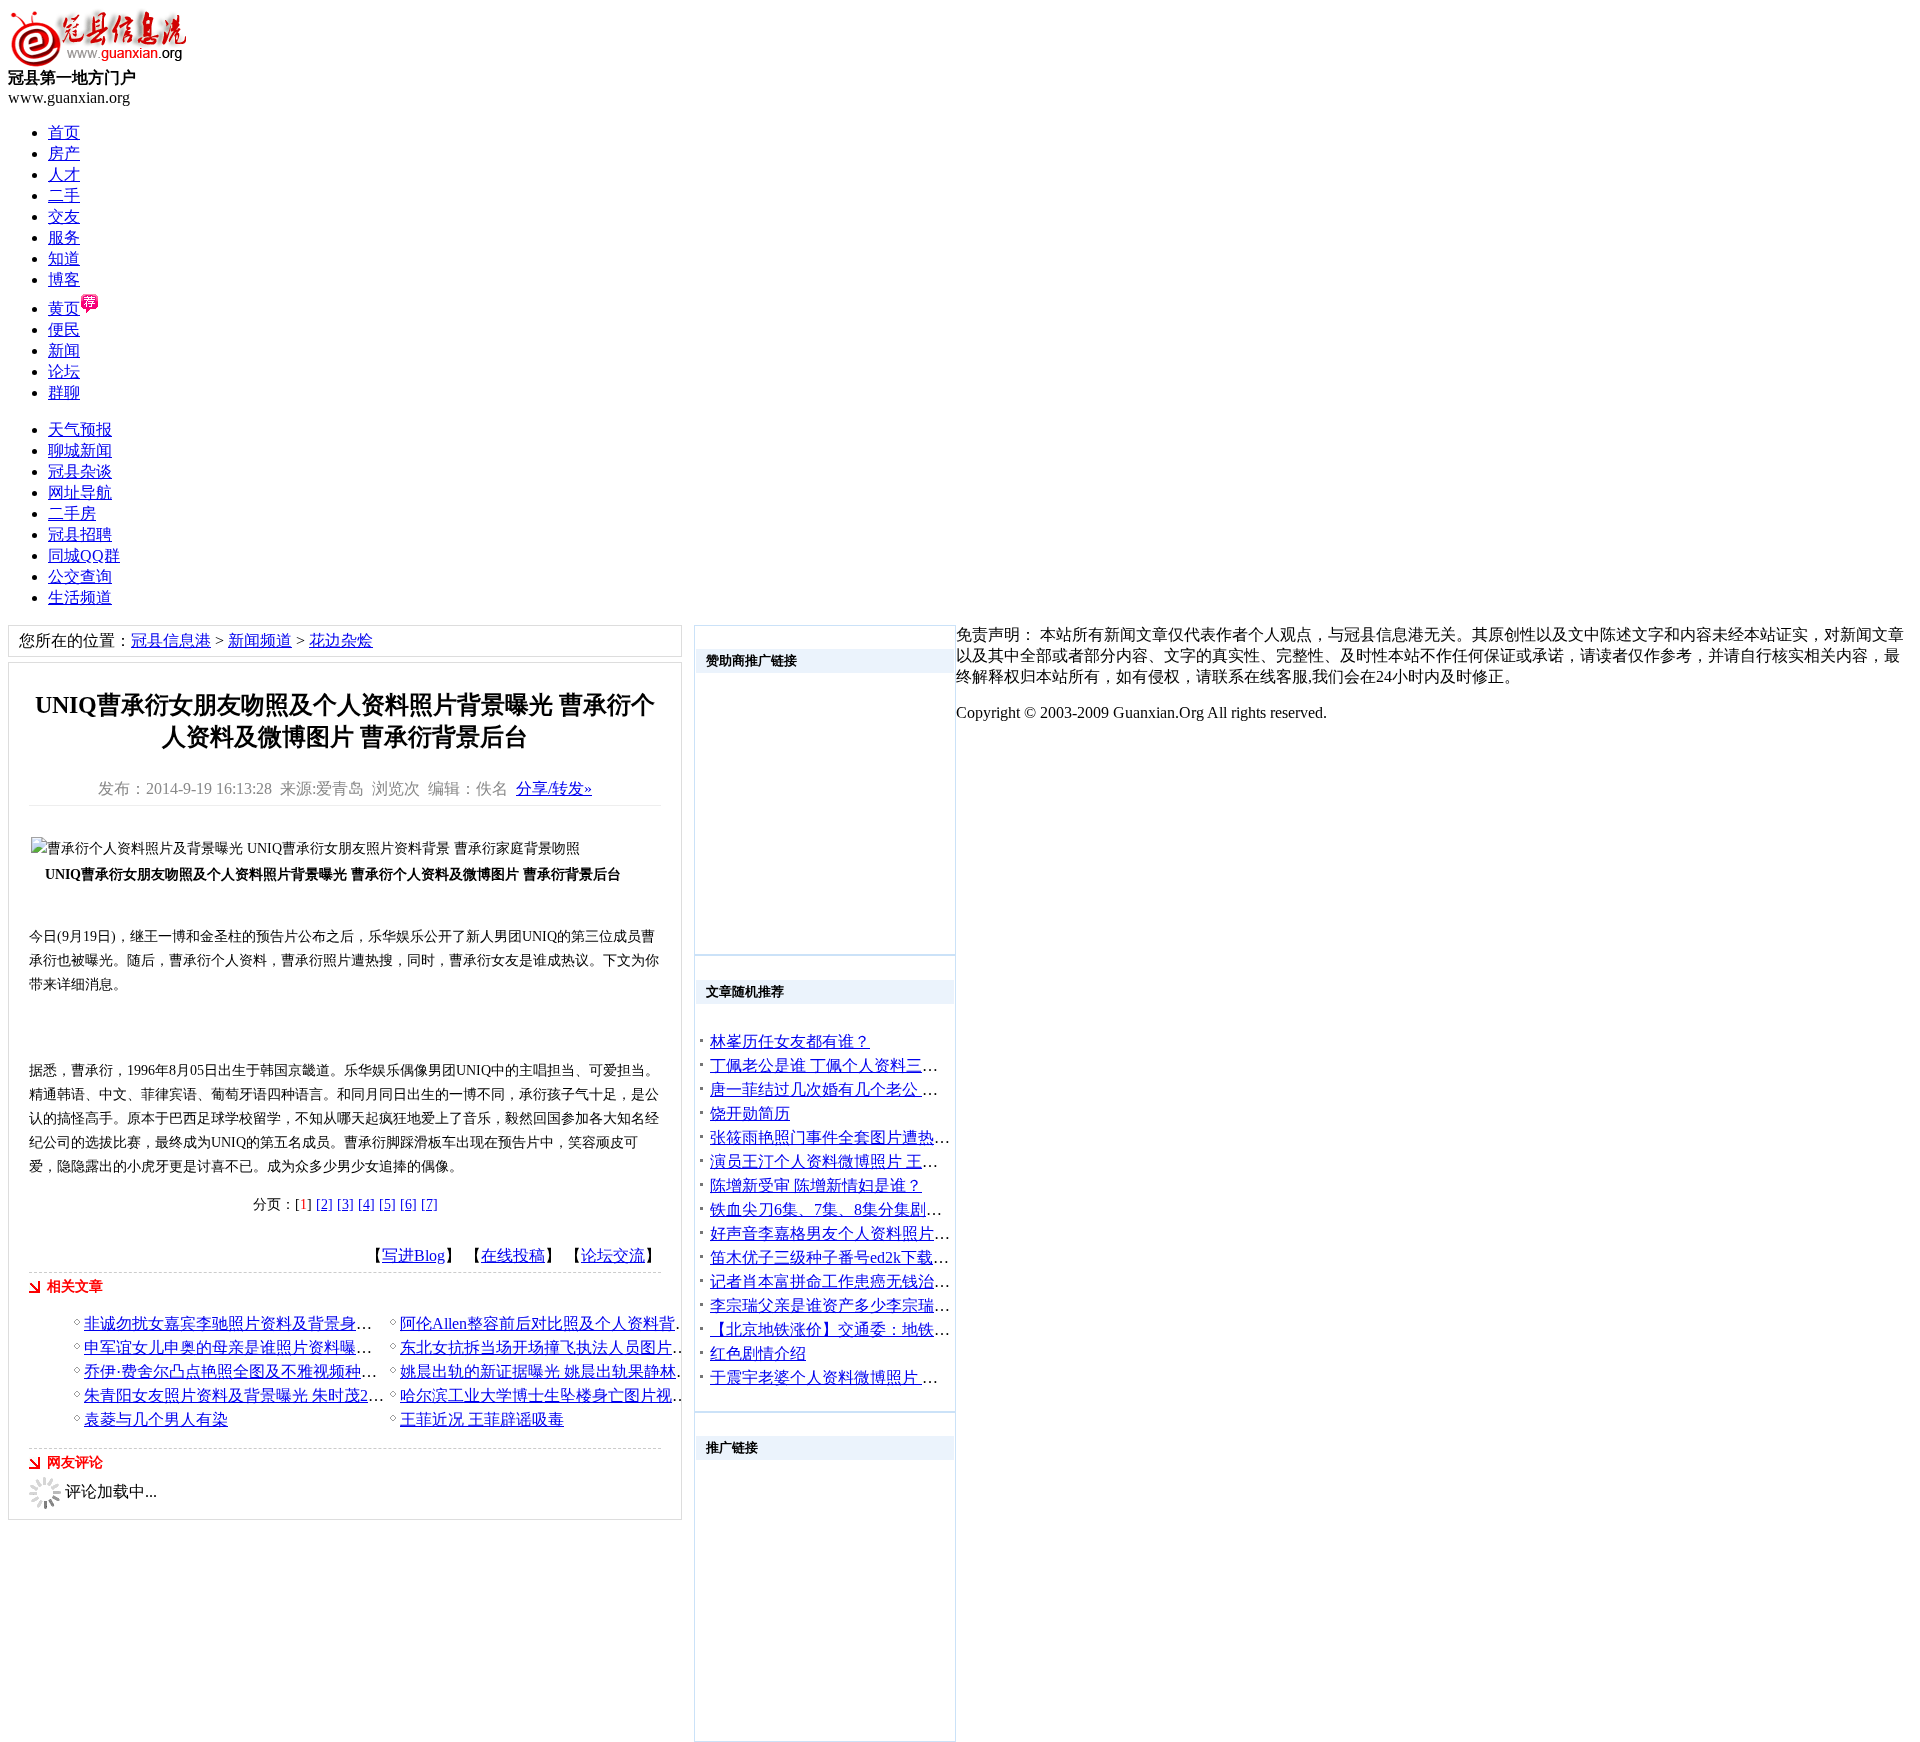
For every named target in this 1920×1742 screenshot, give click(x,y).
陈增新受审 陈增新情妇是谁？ (816, 1185)
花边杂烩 (341, 640)
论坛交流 (613, 1255)
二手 (64, 195)
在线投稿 (513, 1255)
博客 (64, 279)
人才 (64, 174)
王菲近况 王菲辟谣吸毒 (482, 1419)
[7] (429, 1204)
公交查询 (80, 576)
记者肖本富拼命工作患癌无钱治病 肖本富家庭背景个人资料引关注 (944, 1281)
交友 (64, 216)
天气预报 (80, 429)
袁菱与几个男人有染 (156, 1419)
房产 (64, 153)
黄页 (64, 308)
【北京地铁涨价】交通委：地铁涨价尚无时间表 (878, 1329)
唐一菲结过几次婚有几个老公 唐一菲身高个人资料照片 (904, 1089)
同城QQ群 (84, 555)
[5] (387, 1204)
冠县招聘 (80, 534)
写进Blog (413, 1255)
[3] (345, 1204)
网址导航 (80, 492)
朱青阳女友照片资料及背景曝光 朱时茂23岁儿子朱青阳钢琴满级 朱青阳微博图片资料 (384, 1395)
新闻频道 (260, 640)
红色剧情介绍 (758, 1353)
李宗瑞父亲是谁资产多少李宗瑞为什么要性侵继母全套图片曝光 (934, 1305)
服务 (64, 237)
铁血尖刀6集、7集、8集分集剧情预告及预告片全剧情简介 (914, 1209)
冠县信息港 (171, 640)
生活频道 (80, 597)
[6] (408, 1204)
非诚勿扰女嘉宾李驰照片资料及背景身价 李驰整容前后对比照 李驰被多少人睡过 (368, 1323)
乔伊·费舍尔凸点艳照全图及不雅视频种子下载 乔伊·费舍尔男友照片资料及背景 (363, 1371)
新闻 (64, 350)
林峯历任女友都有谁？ (790, 1041)
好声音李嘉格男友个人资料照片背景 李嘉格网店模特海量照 (920, 1233)
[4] (366, 1204)
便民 (64, 329)
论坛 (64, 371)
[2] (324, 1204)
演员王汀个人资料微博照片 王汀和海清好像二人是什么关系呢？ (936, 1161)
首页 (64, 132)
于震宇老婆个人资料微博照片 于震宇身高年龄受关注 (896, 1377)
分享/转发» (554, 788)
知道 (64, 258)
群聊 (64, 392)
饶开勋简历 (750, 1113)
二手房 (72, 513)
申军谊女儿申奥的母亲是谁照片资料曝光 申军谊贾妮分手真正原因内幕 (334, 1347)
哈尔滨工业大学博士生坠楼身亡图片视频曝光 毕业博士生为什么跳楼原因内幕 (674, 1395)
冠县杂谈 (80, 471)
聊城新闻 (80, 450)
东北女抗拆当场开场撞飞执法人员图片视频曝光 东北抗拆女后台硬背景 (650, 1347)
